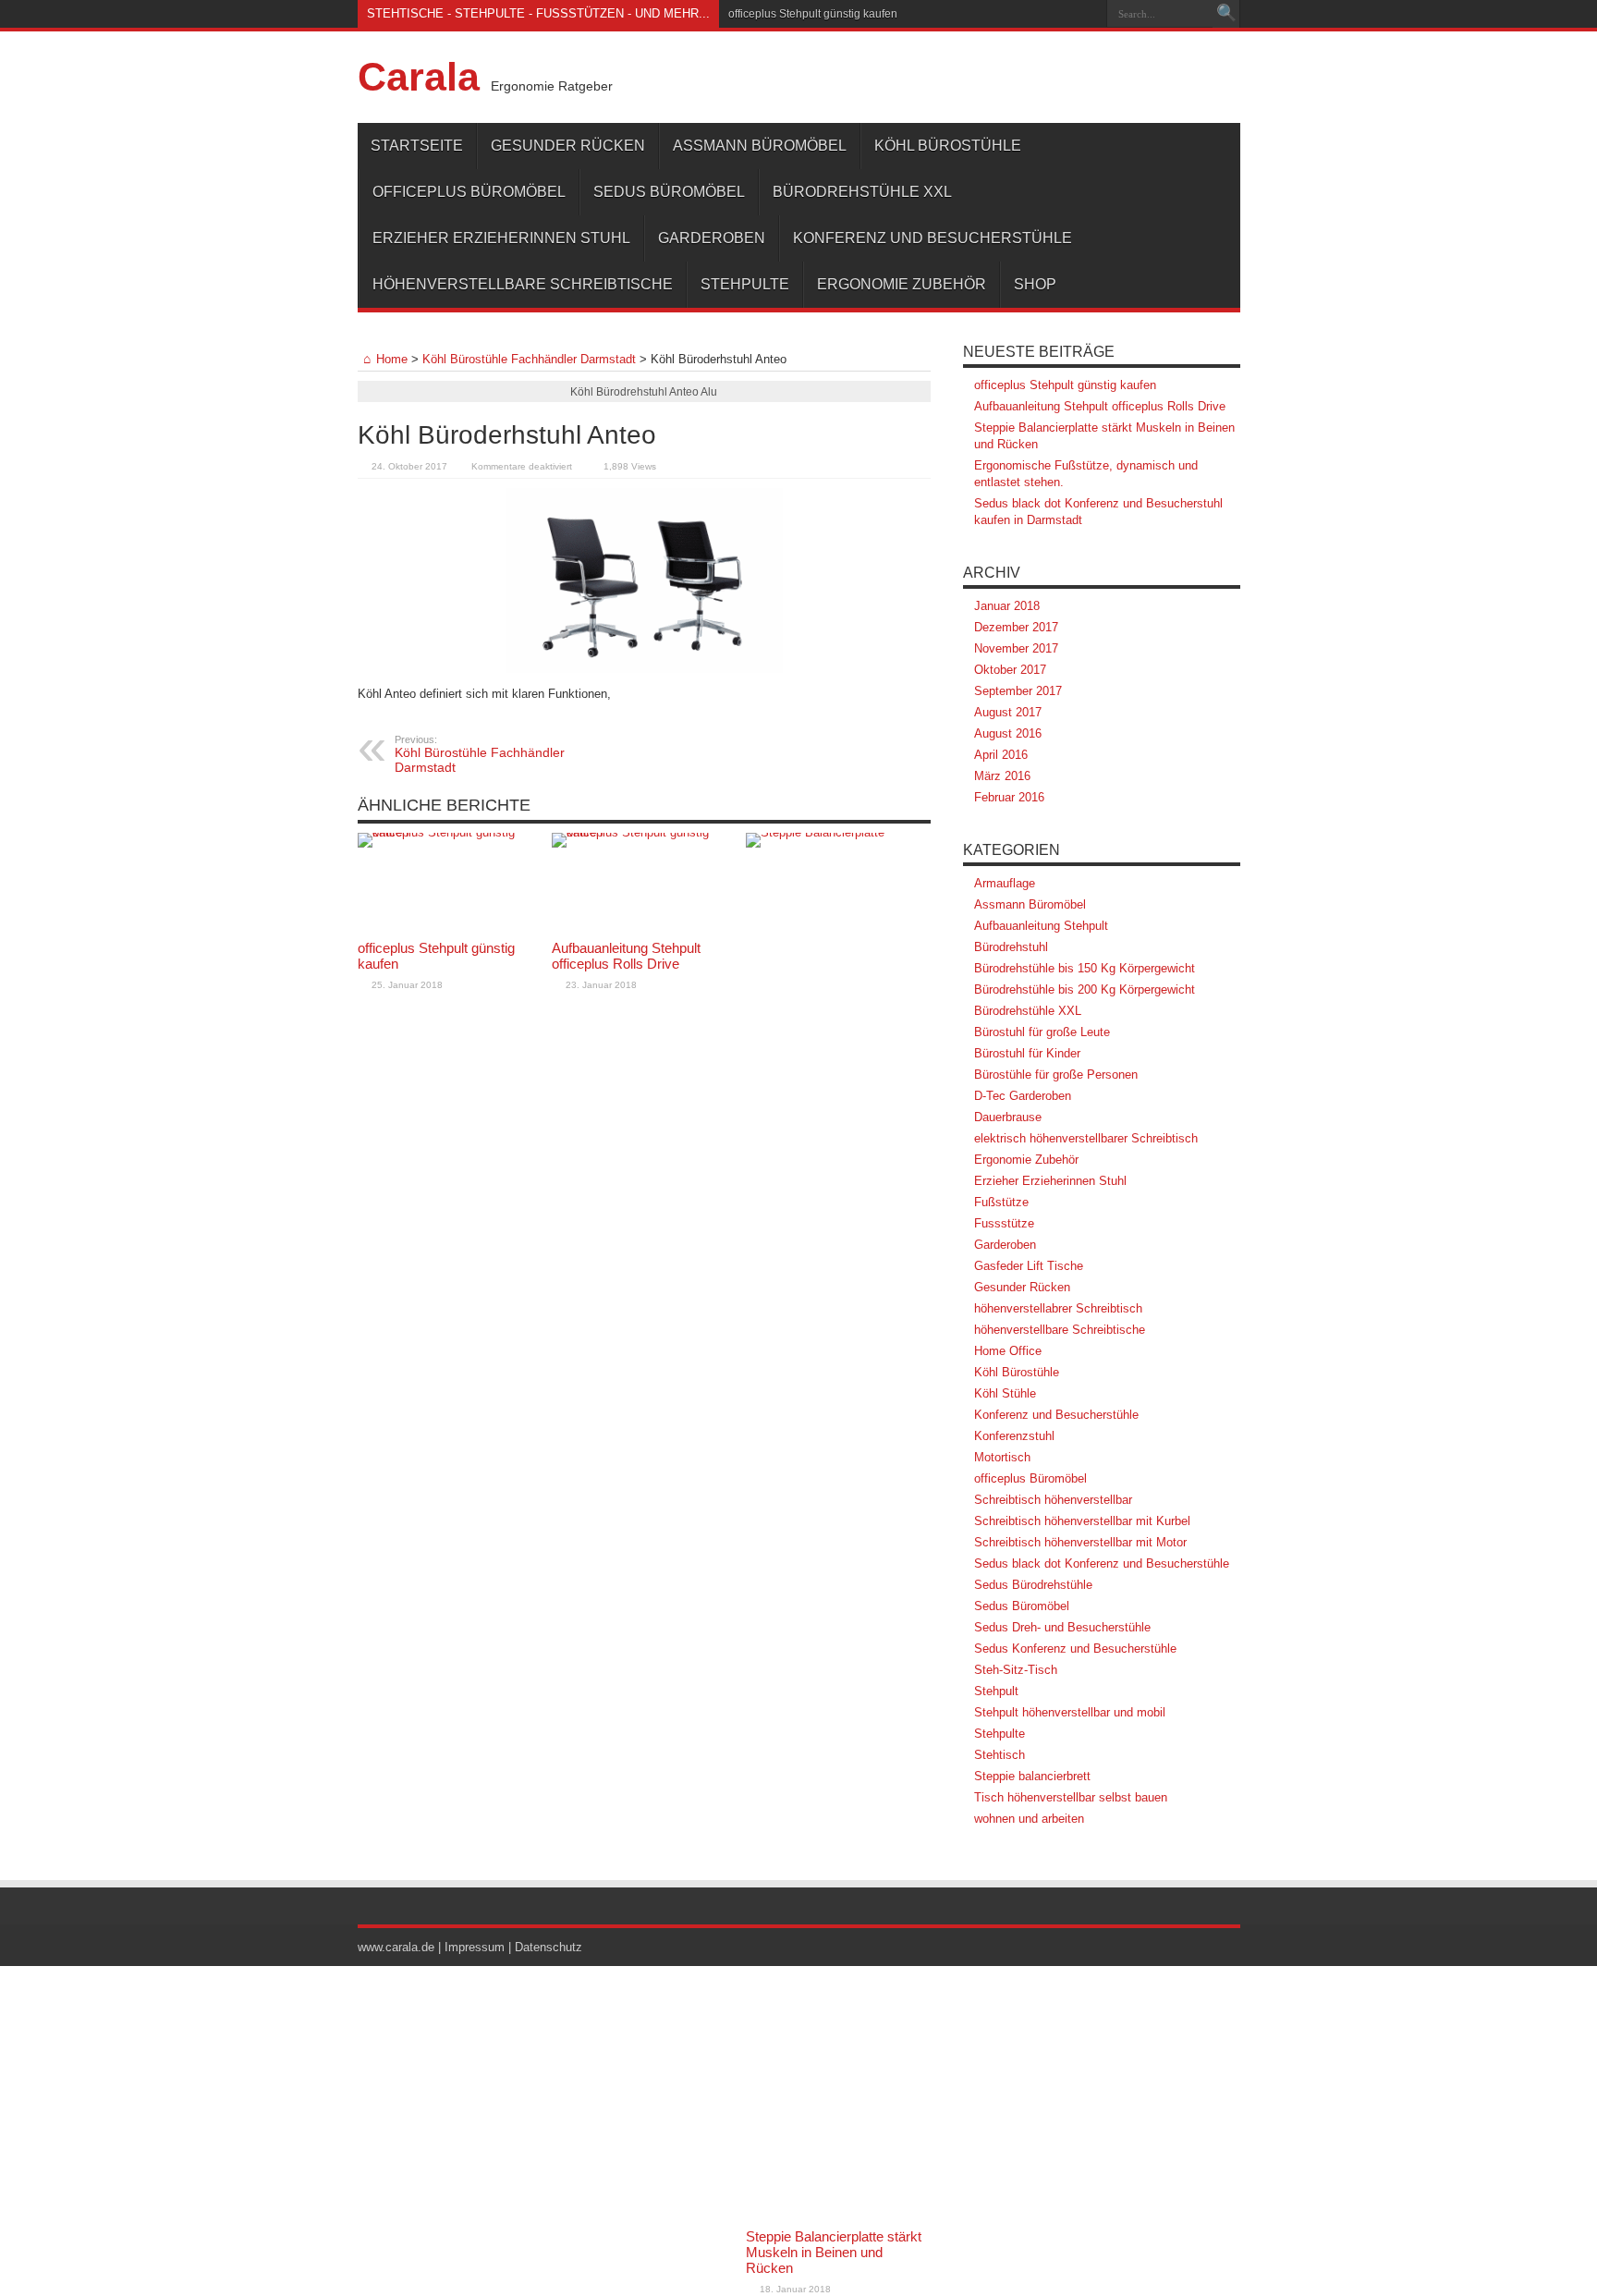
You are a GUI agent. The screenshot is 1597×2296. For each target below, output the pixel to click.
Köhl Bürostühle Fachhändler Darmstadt (529, 359)
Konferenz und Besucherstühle (933, 238)
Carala (419, 77)
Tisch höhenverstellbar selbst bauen (1071, 1797)
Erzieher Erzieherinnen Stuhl (501, 238)
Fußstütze (1001, 1202)
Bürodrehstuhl (1011, 947)
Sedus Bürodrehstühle (1033, 1585)
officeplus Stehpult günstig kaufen (813, 14)
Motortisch (1002, 1457)
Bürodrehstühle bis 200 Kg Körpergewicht (1085, 989)
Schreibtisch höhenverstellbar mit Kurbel (1082, 1521)
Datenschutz (549, 1947)
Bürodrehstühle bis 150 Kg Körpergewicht (1085, 968)
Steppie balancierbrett (1032, 1776)
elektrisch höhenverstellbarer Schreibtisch (1086, 1138)
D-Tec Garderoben (1023, 1096)
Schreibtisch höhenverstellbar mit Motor (1080, 1542)
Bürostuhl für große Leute (1042, 1032)
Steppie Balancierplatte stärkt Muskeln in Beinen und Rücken (834, 2252)
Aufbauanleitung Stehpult (1041, 926)
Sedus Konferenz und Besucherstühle (1075, 1649)
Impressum (475, 1947)
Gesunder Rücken (568, 146)
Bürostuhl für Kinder (1027, 1053)
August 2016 (1008, 733)
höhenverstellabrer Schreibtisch (1058, 1308)
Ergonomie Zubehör (902, 284)
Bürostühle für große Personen (1056, 1075)
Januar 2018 (1007, 606)
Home (392, 359)
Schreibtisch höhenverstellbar (1053, 1500)
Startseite (417, 146)
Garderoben (712, 238)
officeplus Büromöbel (469, 192)
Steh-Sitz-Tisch (1016, 1670)
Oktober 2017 (1010, 670)
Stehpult (996, 1691)
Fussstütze (1004, 1223)
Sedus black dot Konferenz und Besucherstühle (1102, 1563)
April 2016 (1001, 755)
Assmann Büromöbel (760, 146)
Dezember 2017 (1016, 627)
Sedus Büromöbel (669, 192)
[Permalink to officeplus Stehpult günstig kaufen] (450, 882)
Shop (1035, 284)
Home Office (1008, 1351)
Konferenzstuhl (1014, 1436)
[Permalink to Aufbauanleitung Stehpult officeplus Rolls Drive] (644, 882)
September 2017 (1018, 691)
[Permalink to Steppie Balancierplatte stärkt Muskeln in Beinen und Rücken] (838, 1526)
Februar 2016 (1009, 797)
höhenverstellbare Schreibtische (523, 284)
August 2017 (1008, 712)
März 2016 (1002, 776)
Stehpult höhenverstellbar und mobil (1070, 1712)
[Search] (1226, 14)
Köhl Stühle (1005, 1393)
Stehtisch (1000, 1755)
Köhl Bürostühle (948, 146)
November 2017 (1016, 648)
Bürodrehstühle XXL (862, 192)
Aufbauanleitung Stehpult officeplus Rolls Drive (626, 956)
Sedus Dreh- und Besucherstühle (1062, 1627)
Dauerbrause (1008, 1117)
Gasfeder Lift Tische (1029, 1266)
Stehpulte (745, 284)
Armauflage (1005, 883)
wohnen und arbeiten (1029, 1819)
